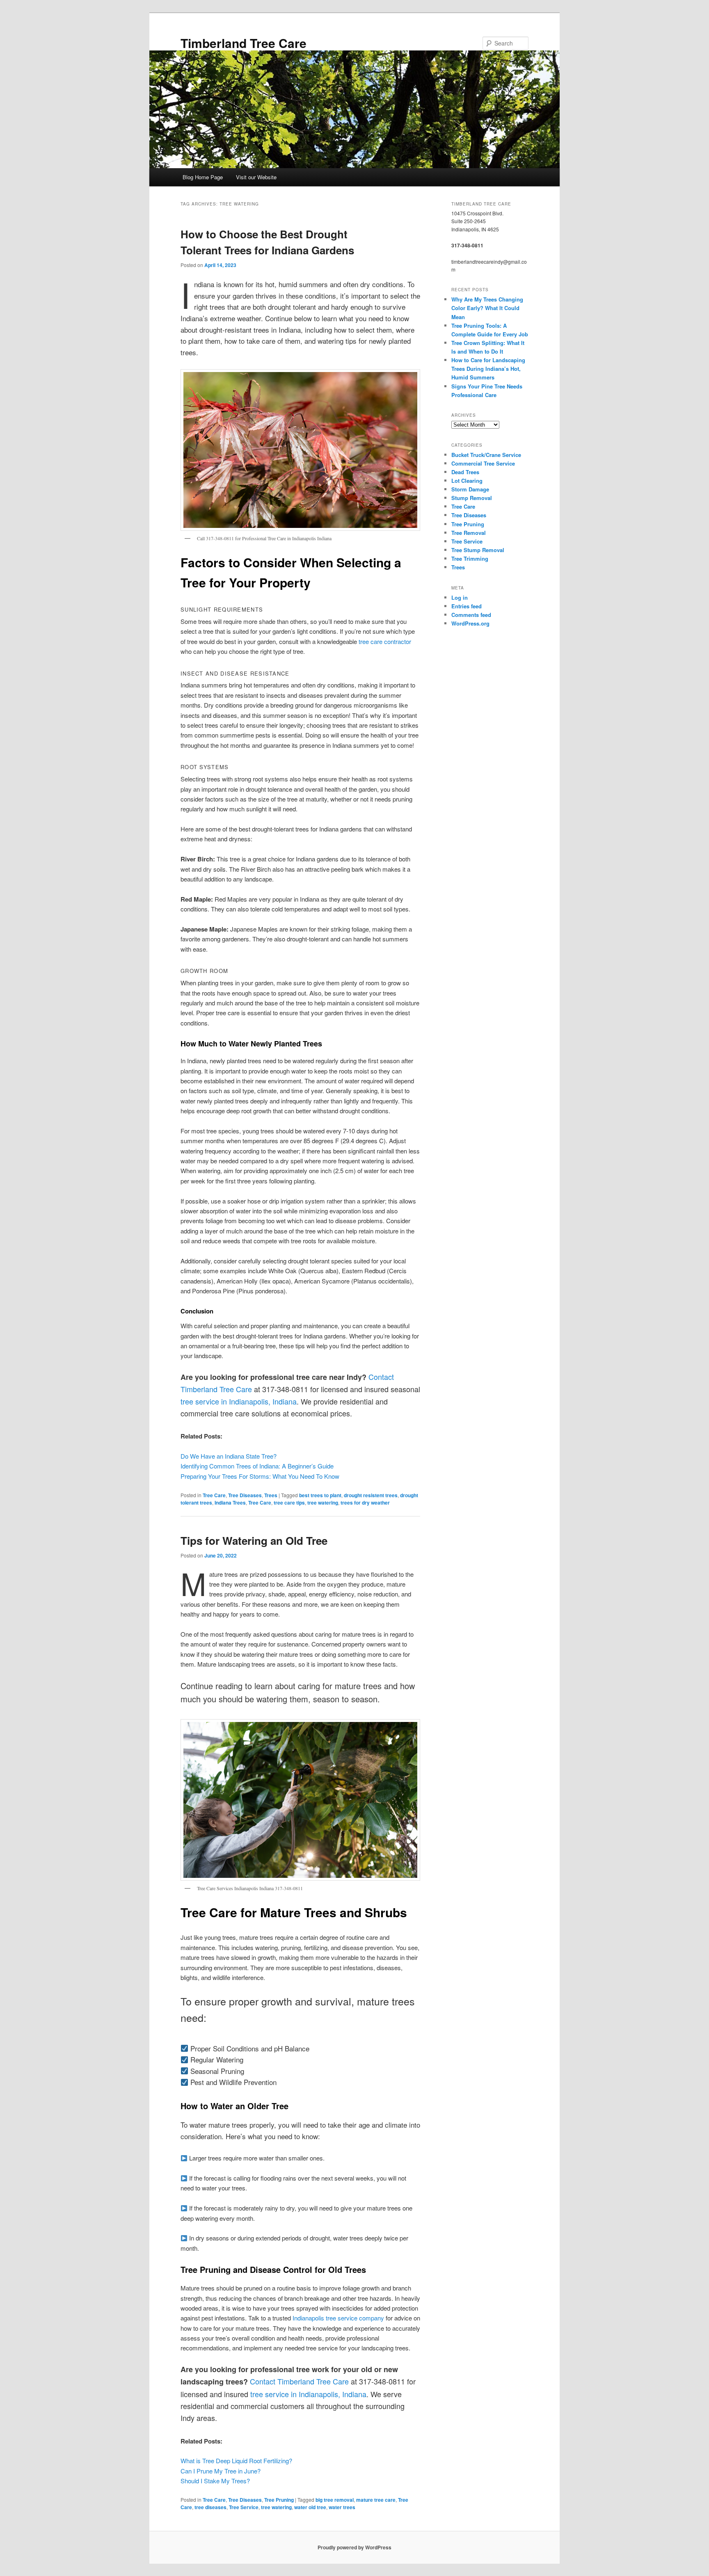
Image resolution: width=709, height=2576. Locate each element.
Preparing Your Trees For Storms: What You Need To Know (260, 1476)
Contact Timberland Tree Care (299, 2381)
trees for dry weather (365, 1503)
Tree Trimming (470, 558)
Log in (460, 597)
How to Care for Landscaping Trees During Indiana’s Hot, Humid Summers (488, 369)
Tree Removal (469, 533)
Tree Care (214, 1495)
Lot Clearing (467, 481)
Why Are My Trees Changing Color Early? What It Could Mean (487, 308)
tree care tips (289, 1503)
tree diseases (210, 2507)
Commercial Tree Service (483, 463)
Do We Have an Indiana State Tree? (229, 1456)
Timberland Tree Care (244, 43)
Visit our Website (256, 177)
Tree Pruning (279, 2500)
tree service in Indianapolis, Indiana (239, 1401)
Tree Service (244, 2507)
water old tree (310, 2507)
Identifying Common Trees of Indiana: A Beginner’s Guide (257, 1466)
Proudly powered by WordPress (354, 2547)
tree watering (323, 1503)
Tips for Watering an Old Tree (254, 1540)
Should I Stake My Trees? (215, 2481)
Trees (271, 1495)
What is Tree (198, 2461)
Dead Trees (465, 472)
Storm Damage (470, 489)
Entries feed (467, 606)
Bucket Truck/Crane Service (486, 455)
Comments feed (471, 615)
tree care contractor (385, 641)
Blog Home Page (203, 177)
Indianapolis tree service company (338, 2318)
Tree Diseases (245, 1495)
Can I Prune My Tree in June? (221, 2471)
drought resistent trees (371, 1495)
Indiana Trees (230, 1503)
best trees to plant (320, 1495)
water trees (342, 2507)
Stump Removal (472, 498)
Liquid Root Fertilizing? (262, 2461)
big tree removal (335, 2500)
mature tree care (376, 2500)
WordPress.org (470, 623)
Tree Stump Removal (478, 550)
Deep (224, 2461)
